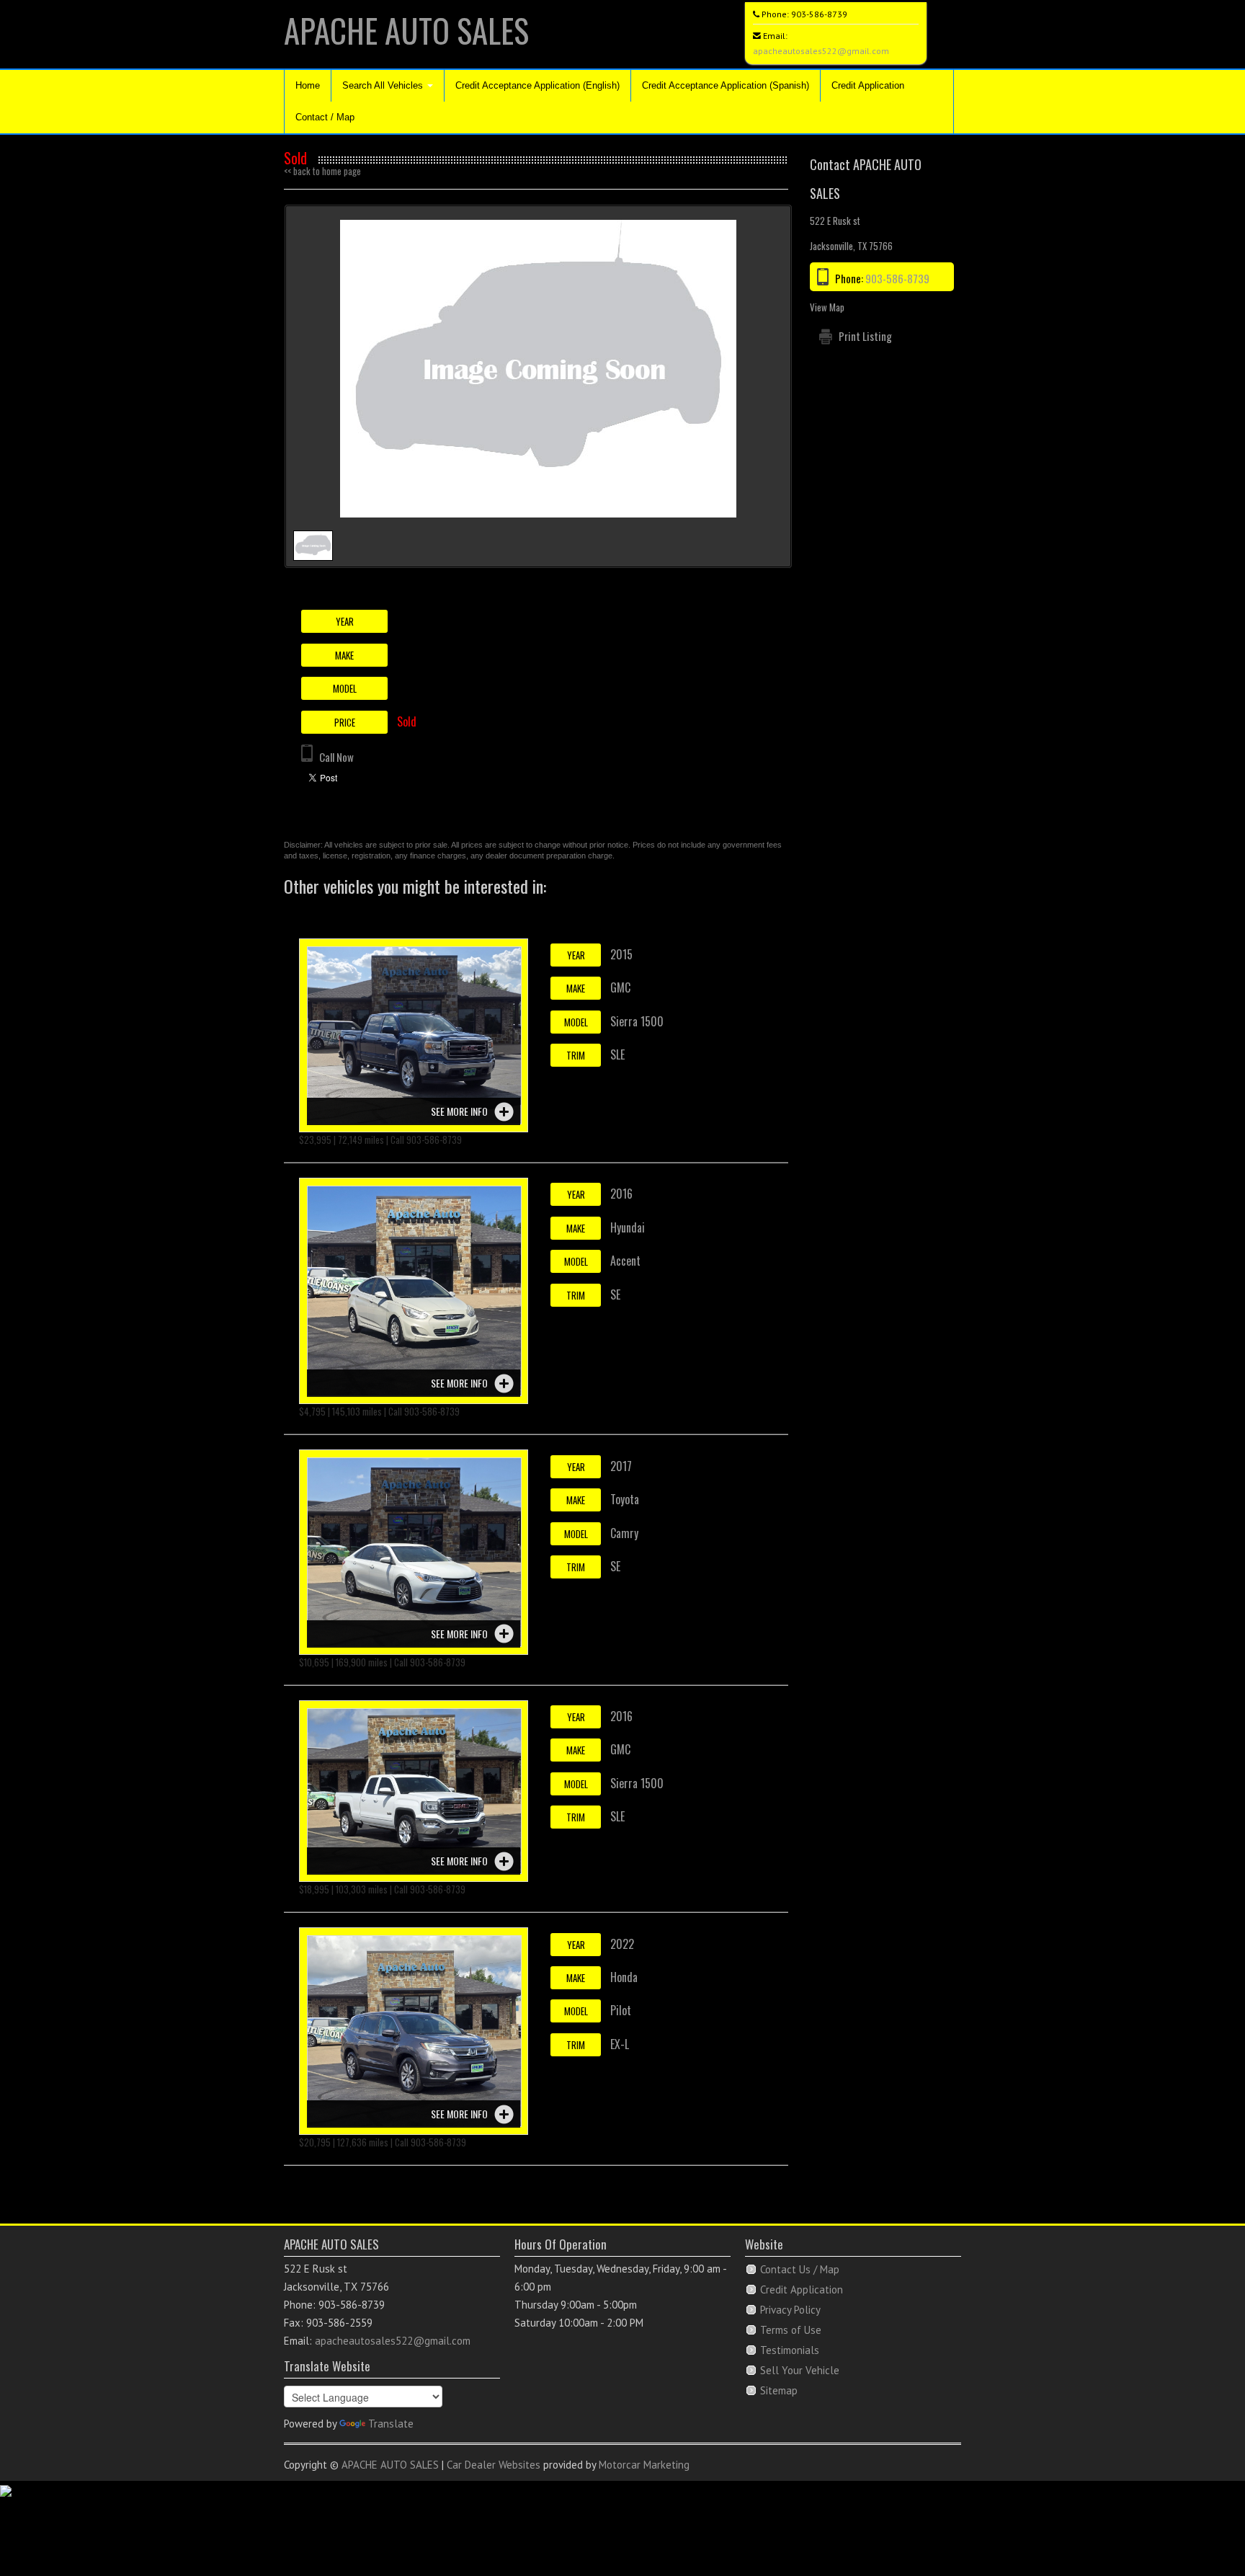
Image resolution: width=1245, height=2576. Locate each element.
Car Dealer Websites (494, 2465)
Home (308, 85)
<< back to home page (322, 171)
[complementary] (1202, 2533)
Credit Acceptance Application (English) (537, 85)
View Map (827, 307)
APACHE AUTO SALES (406, 30)
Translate (391, 2424)
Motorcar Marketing (644, 2465)
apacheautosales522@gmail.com (821, 51)
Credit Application (868, 85)
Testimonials (790, 2350)
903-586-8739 (819, 14)
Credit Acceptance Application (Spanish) (726, 85)
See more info (459, 1111)
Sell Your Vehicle (800, 2370)
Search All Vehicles (384, 85)
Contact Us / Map (800, 2269)
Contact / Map (325, 117)
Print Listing (865, 336)
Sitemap (779, 2390)
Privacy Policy (790, 2310)
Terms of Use (791, 2330)
